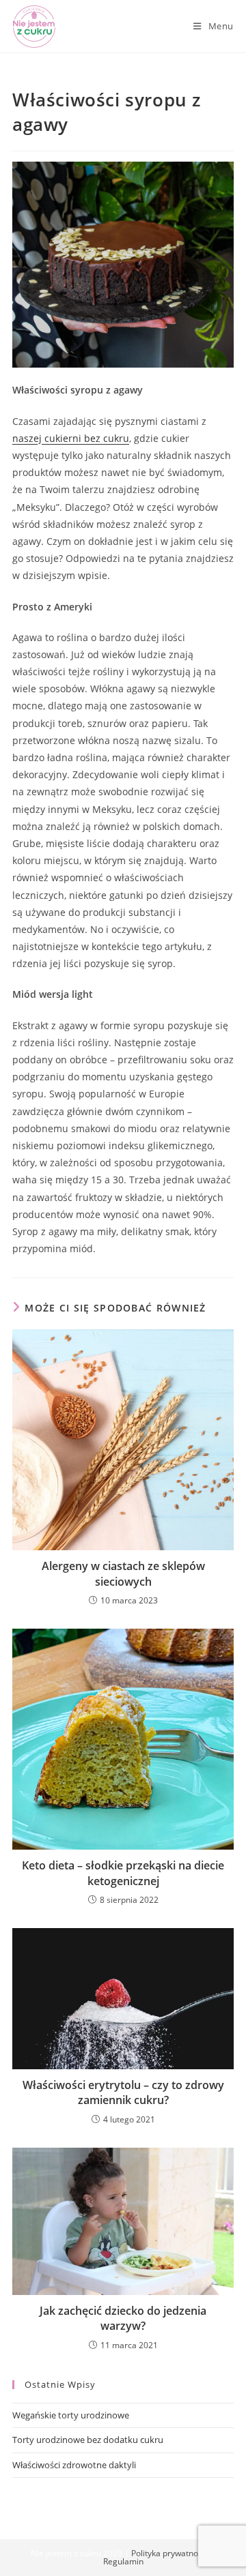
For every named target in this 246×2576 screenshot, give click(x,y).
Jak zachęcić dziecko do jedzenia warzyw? (123, 2318)
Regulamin (123, 2561)
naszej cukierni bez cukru (71, 438)
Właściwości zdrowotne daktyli (74, 2465)
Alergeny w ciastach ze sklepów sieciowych (123, 1573)
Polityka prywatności (170, 2553)
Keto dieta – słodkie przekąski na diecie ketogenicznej (123, 1873)
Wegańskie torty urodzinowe (71, 2415)
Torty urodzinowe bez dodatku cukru (88, 2440)
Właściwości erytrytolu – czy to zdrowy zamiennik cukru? (123, 2092)
